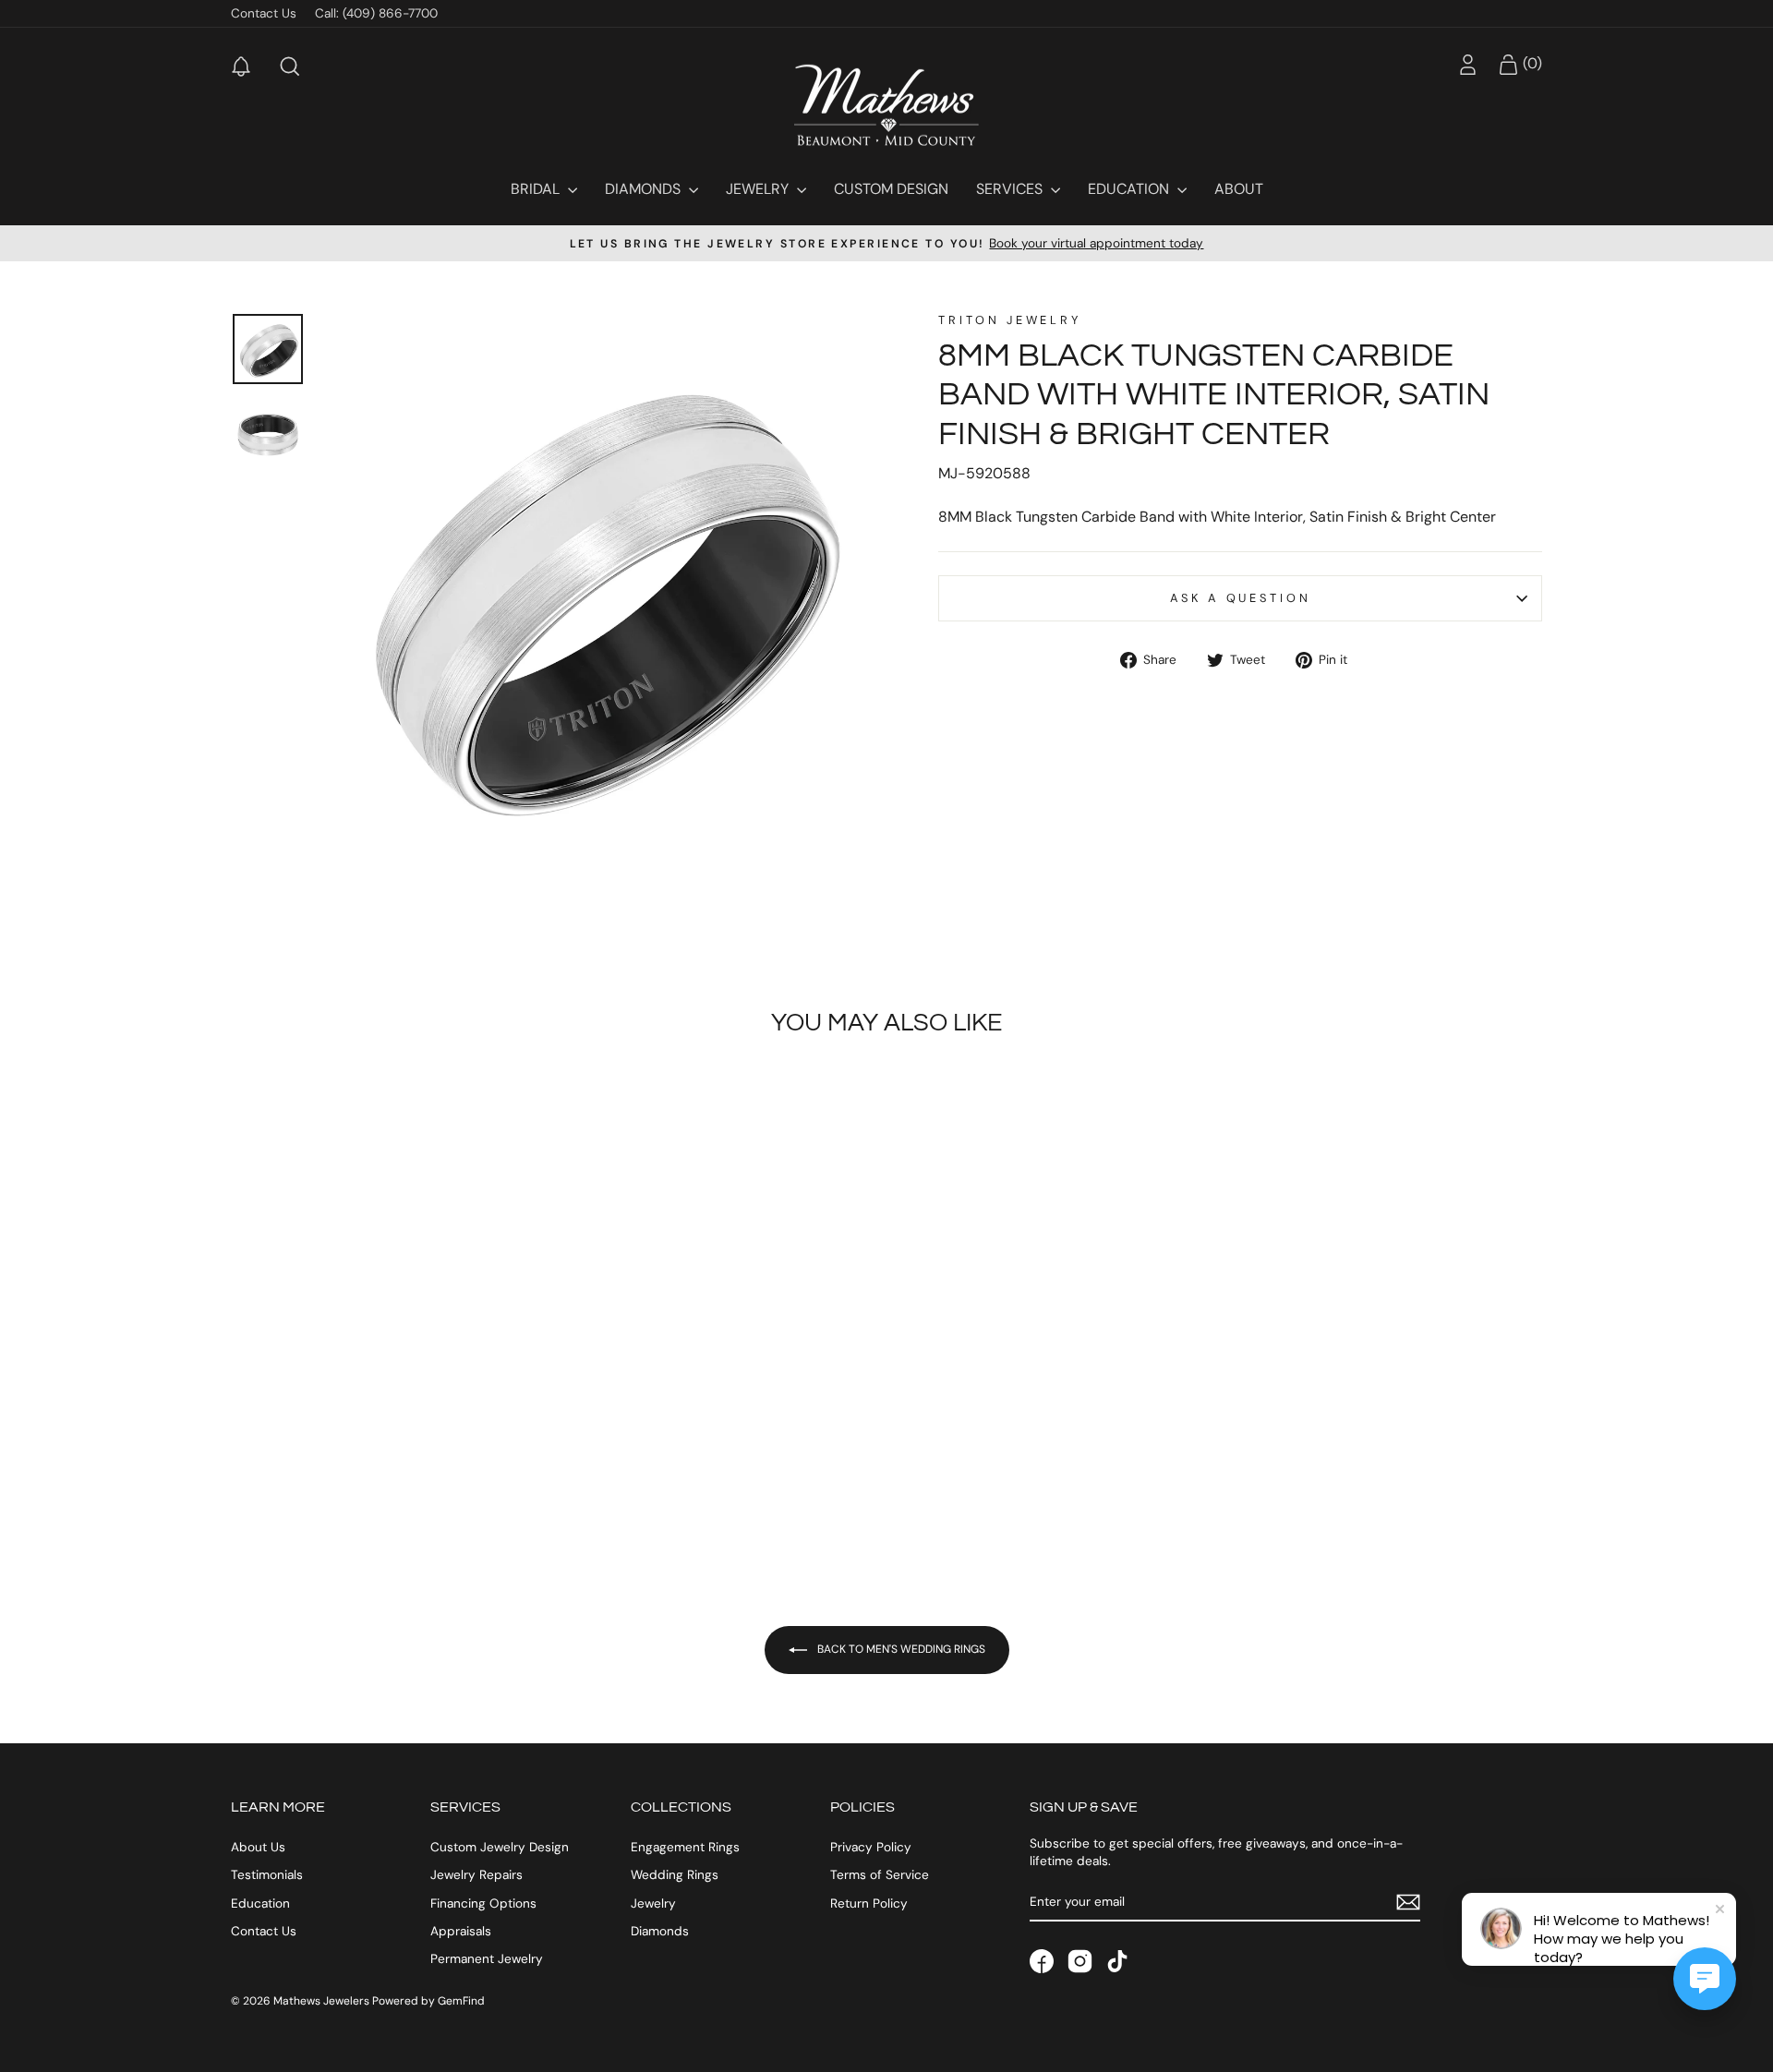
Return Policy (869, 1903)
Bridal (537, 189)
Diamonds (645, 189)
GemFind (461, 2001)
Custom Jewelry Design (500, 1847)
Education (1130, 189)
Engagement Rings (685, 1847)
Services (1011, 189)
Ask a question (1241, 598)
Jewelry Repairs (476, 1875)
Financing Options (483, 1903)
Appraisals (461, 1931)
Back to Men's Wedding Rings (900, 1649)
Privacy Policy (871, 1847)
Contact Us (264, 13)
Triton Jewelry (1010, 320)
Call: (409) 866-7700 (376, 13)
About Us (258, 1847)
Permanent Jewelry (487, 1959)
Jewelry (759, 189)
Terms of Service (880, 1875)
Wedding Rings (675, 1875)
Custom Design (891, 189)
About (1239, 189)
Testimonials (267, 1875)
